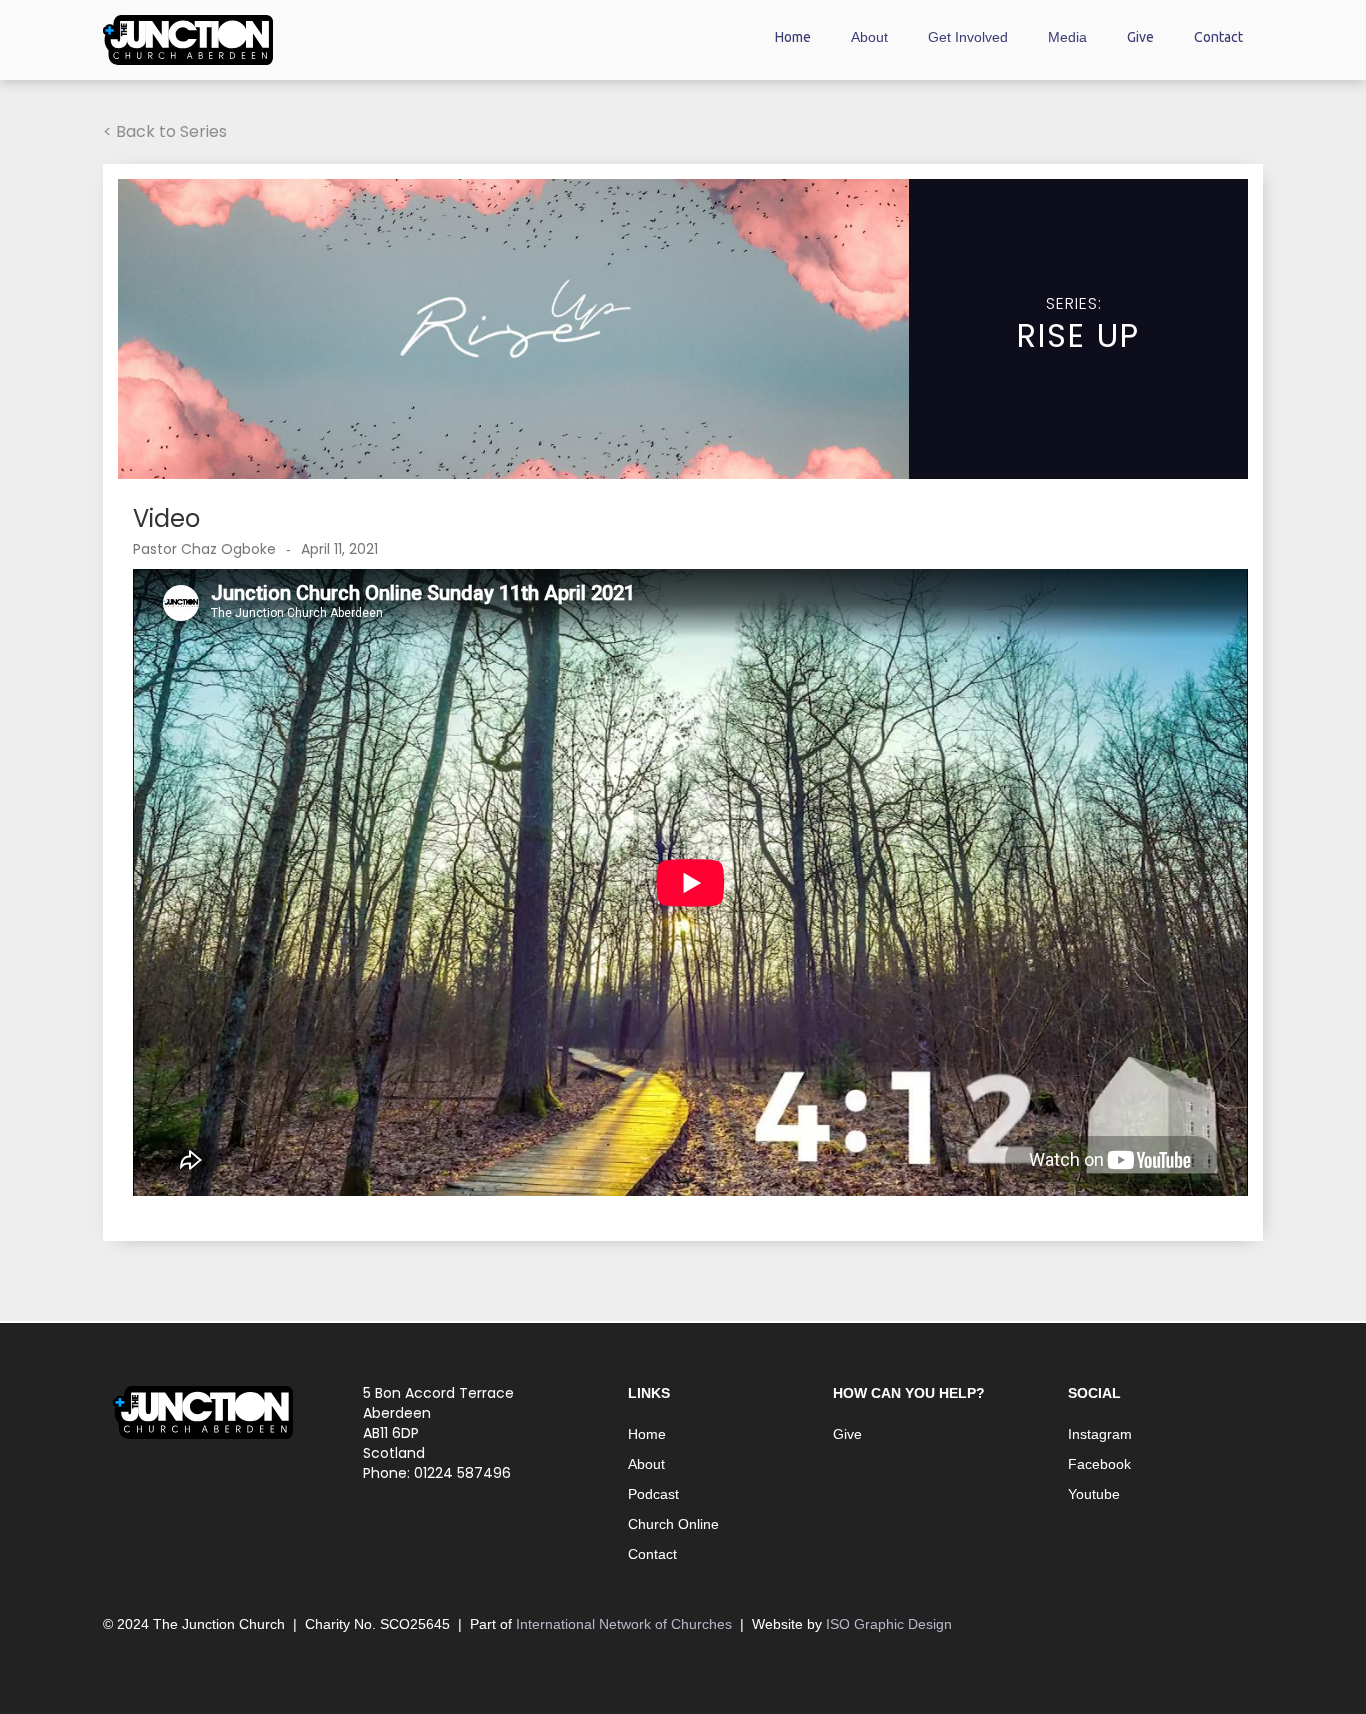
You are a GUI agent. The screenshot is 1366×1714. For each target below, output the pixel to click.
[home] (188, 40)
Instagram (1100, 1434)
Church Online (673, 1524)
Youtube (1094, 1494)
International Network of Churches (628, 1624)
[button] (869, 41)
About (646, 1464)
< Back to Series (165, 131)
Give (1140, 37)
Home (793, 37)
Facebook (1099, 1464)
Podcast (653, 1494)
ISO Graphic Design (889, 1624)
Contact (1218, 37)
